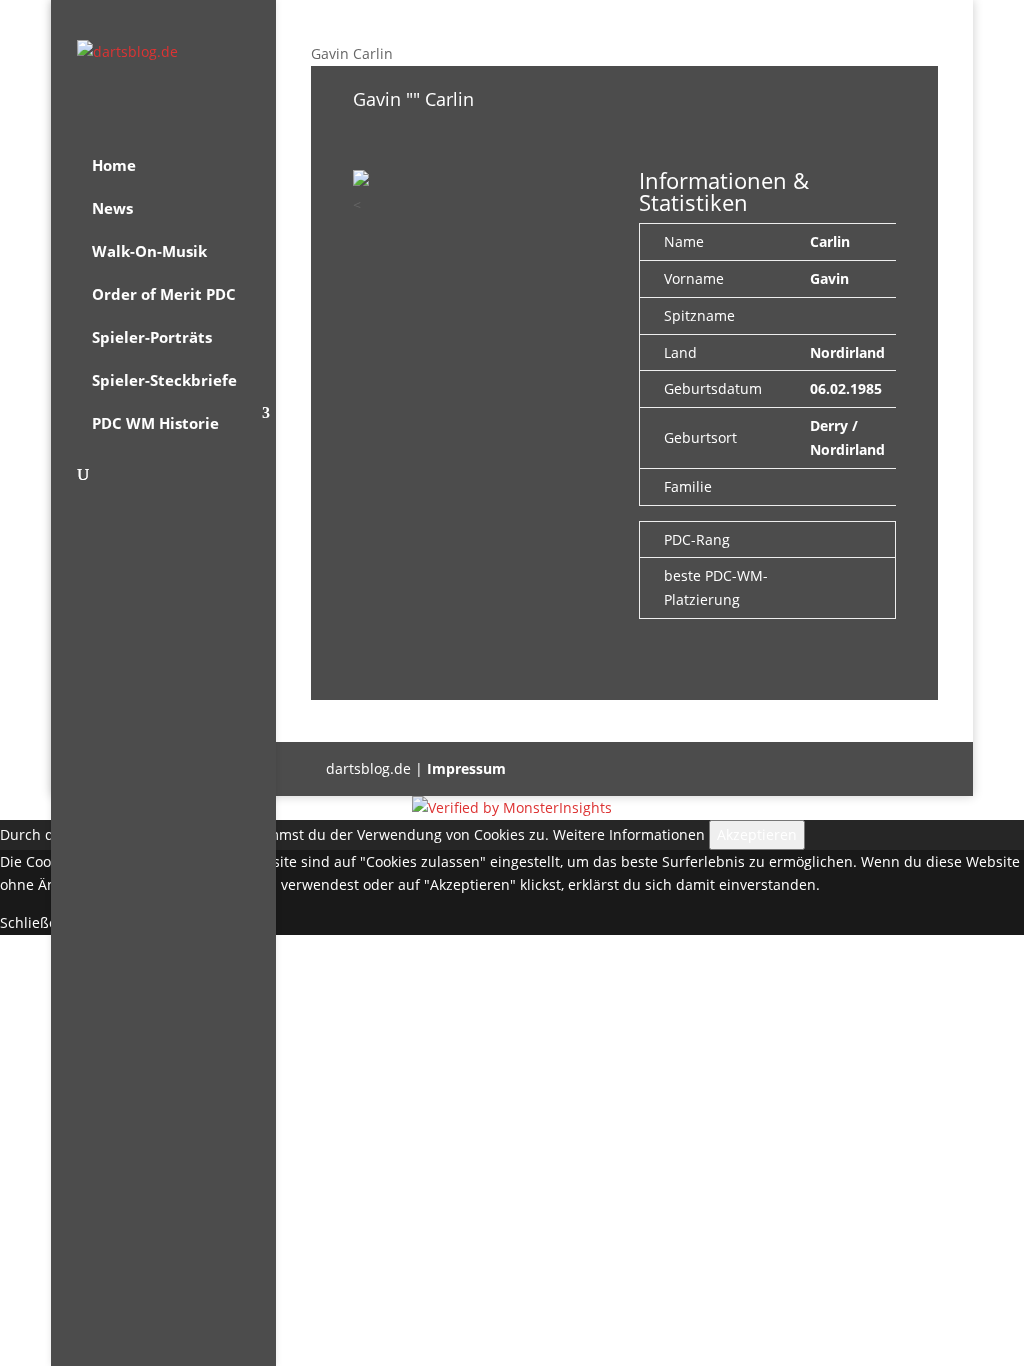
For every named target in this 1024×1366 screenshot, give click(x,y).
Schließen (33, 922)
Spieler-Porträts (152, 337)
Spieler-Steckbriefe (164, 380)
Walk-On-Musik (149, 251)
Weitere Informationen (629, 834)
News (112, 208)
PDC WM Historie (155, 423)
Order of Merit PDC (164, 294)
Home (114, 165)
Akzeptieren (757, 834)
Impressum (466, 768)
